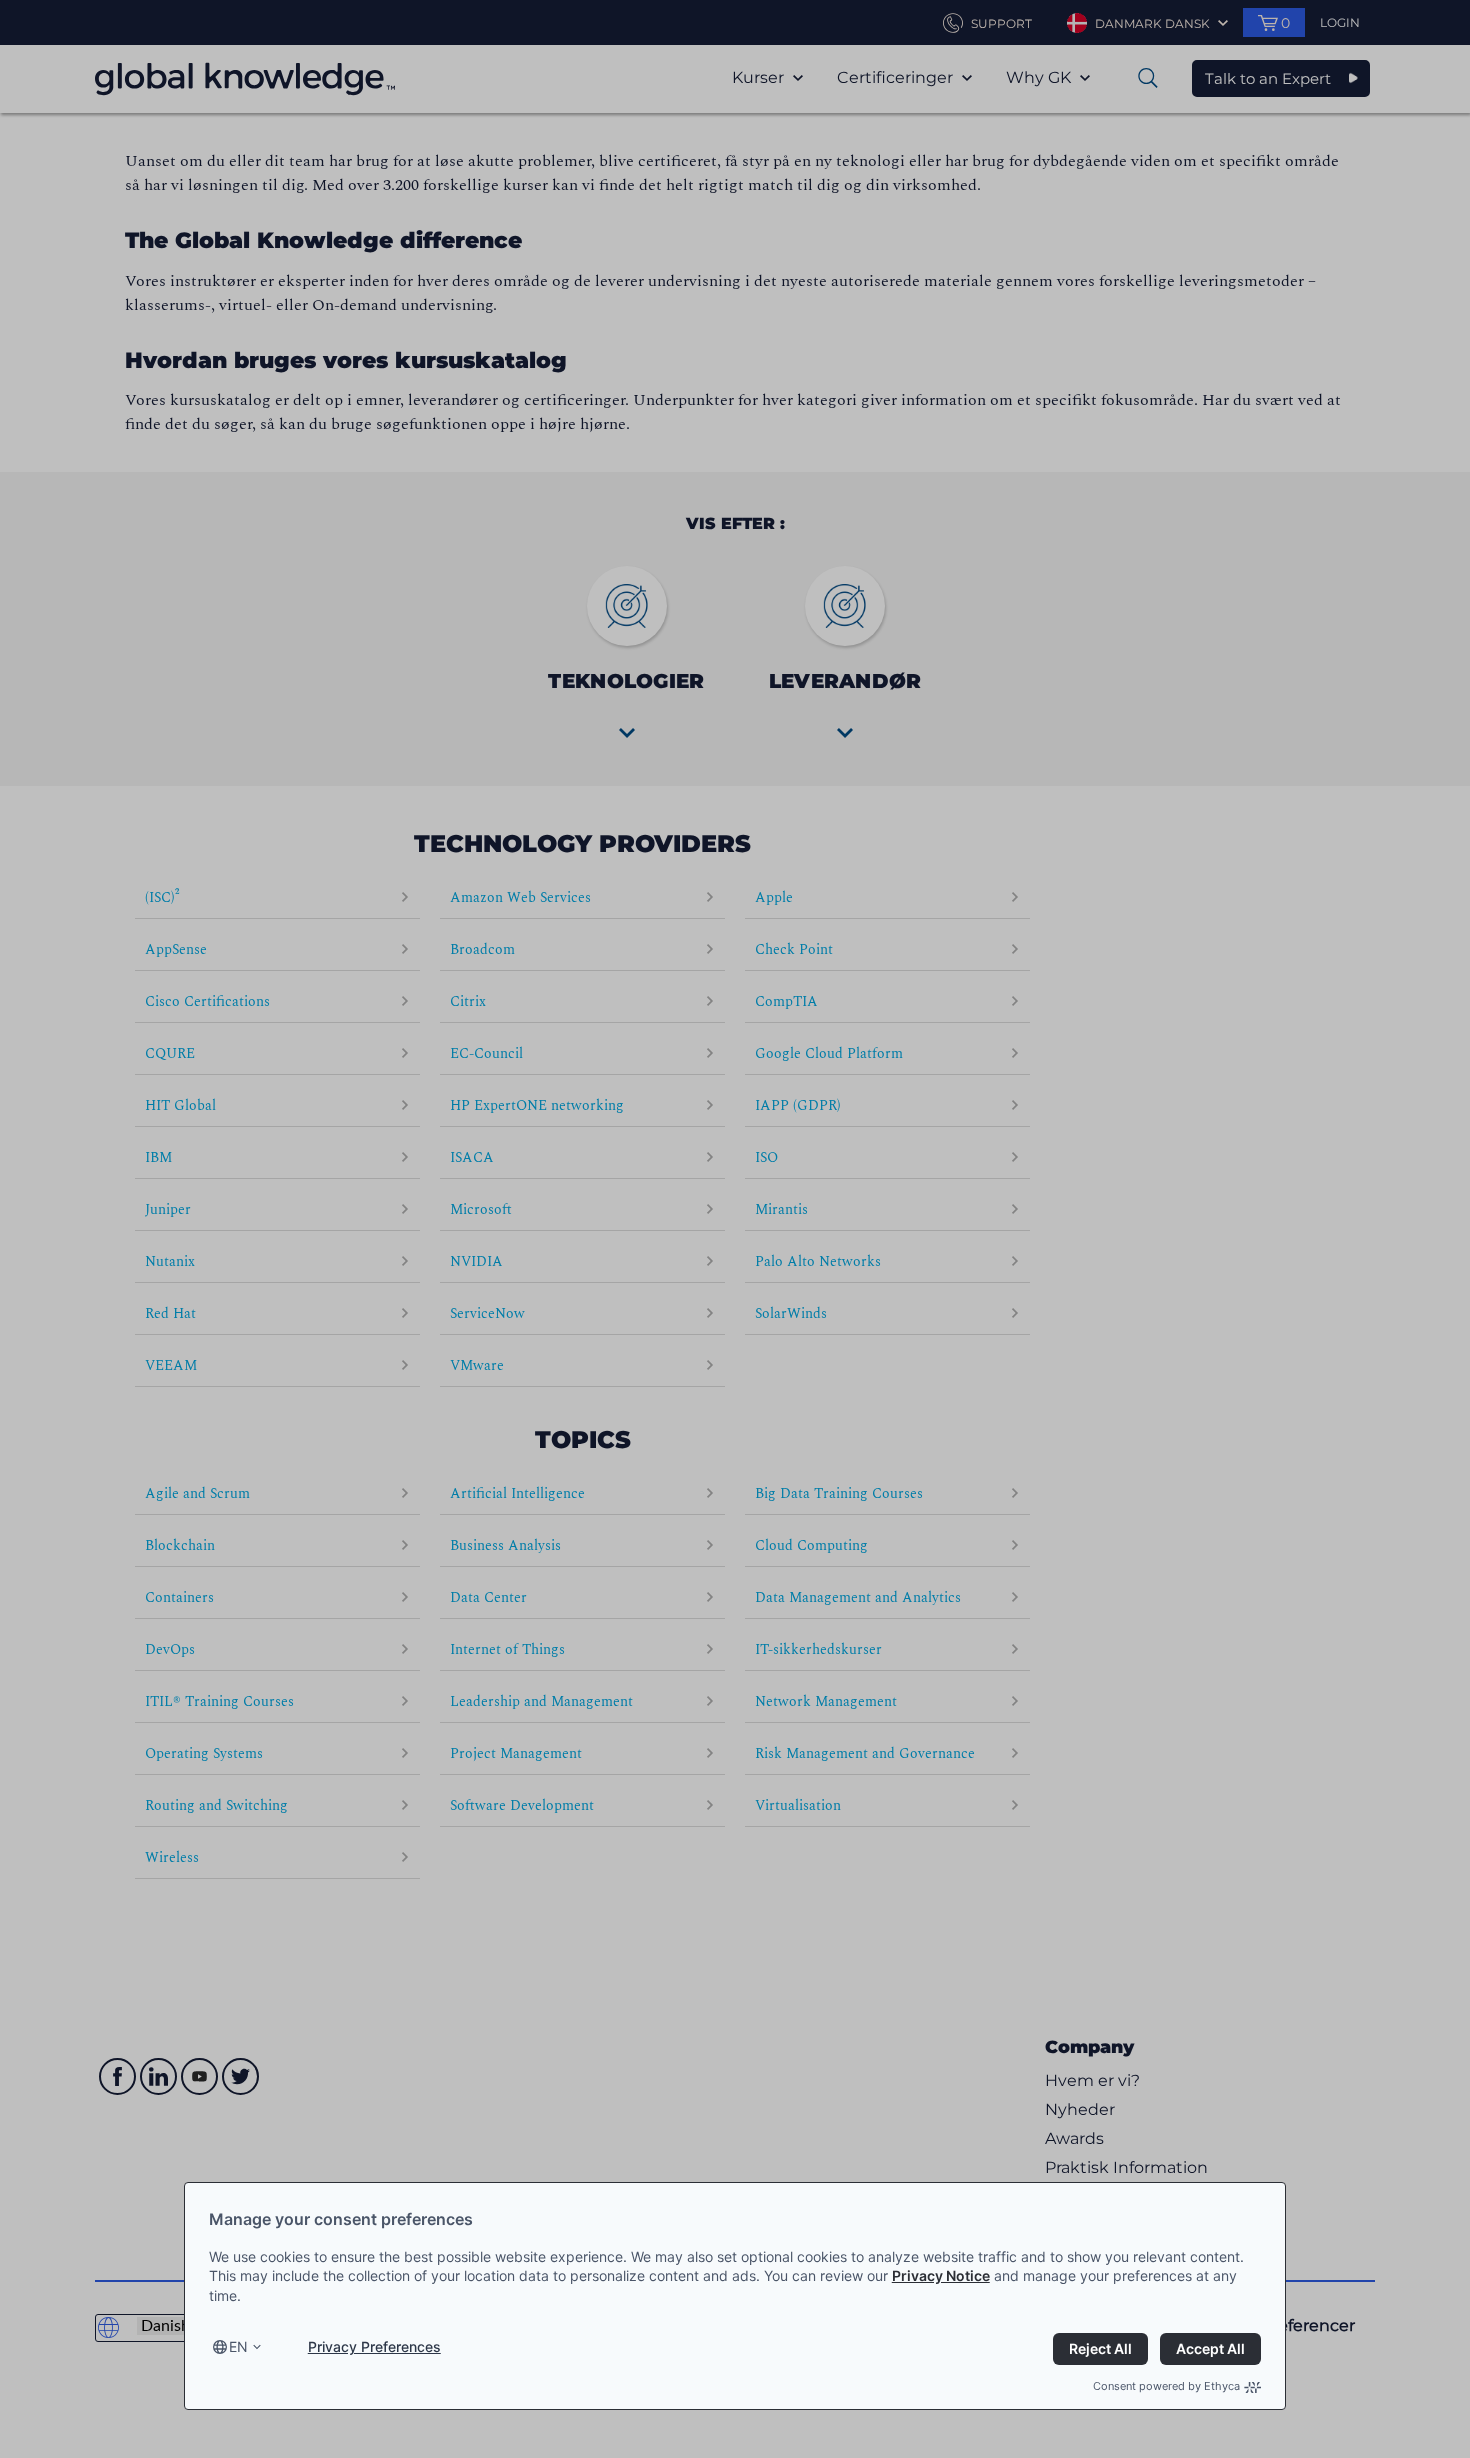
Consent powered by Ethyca (1166, 2386)
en (238, 2346)
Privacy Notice (941, 2275)
